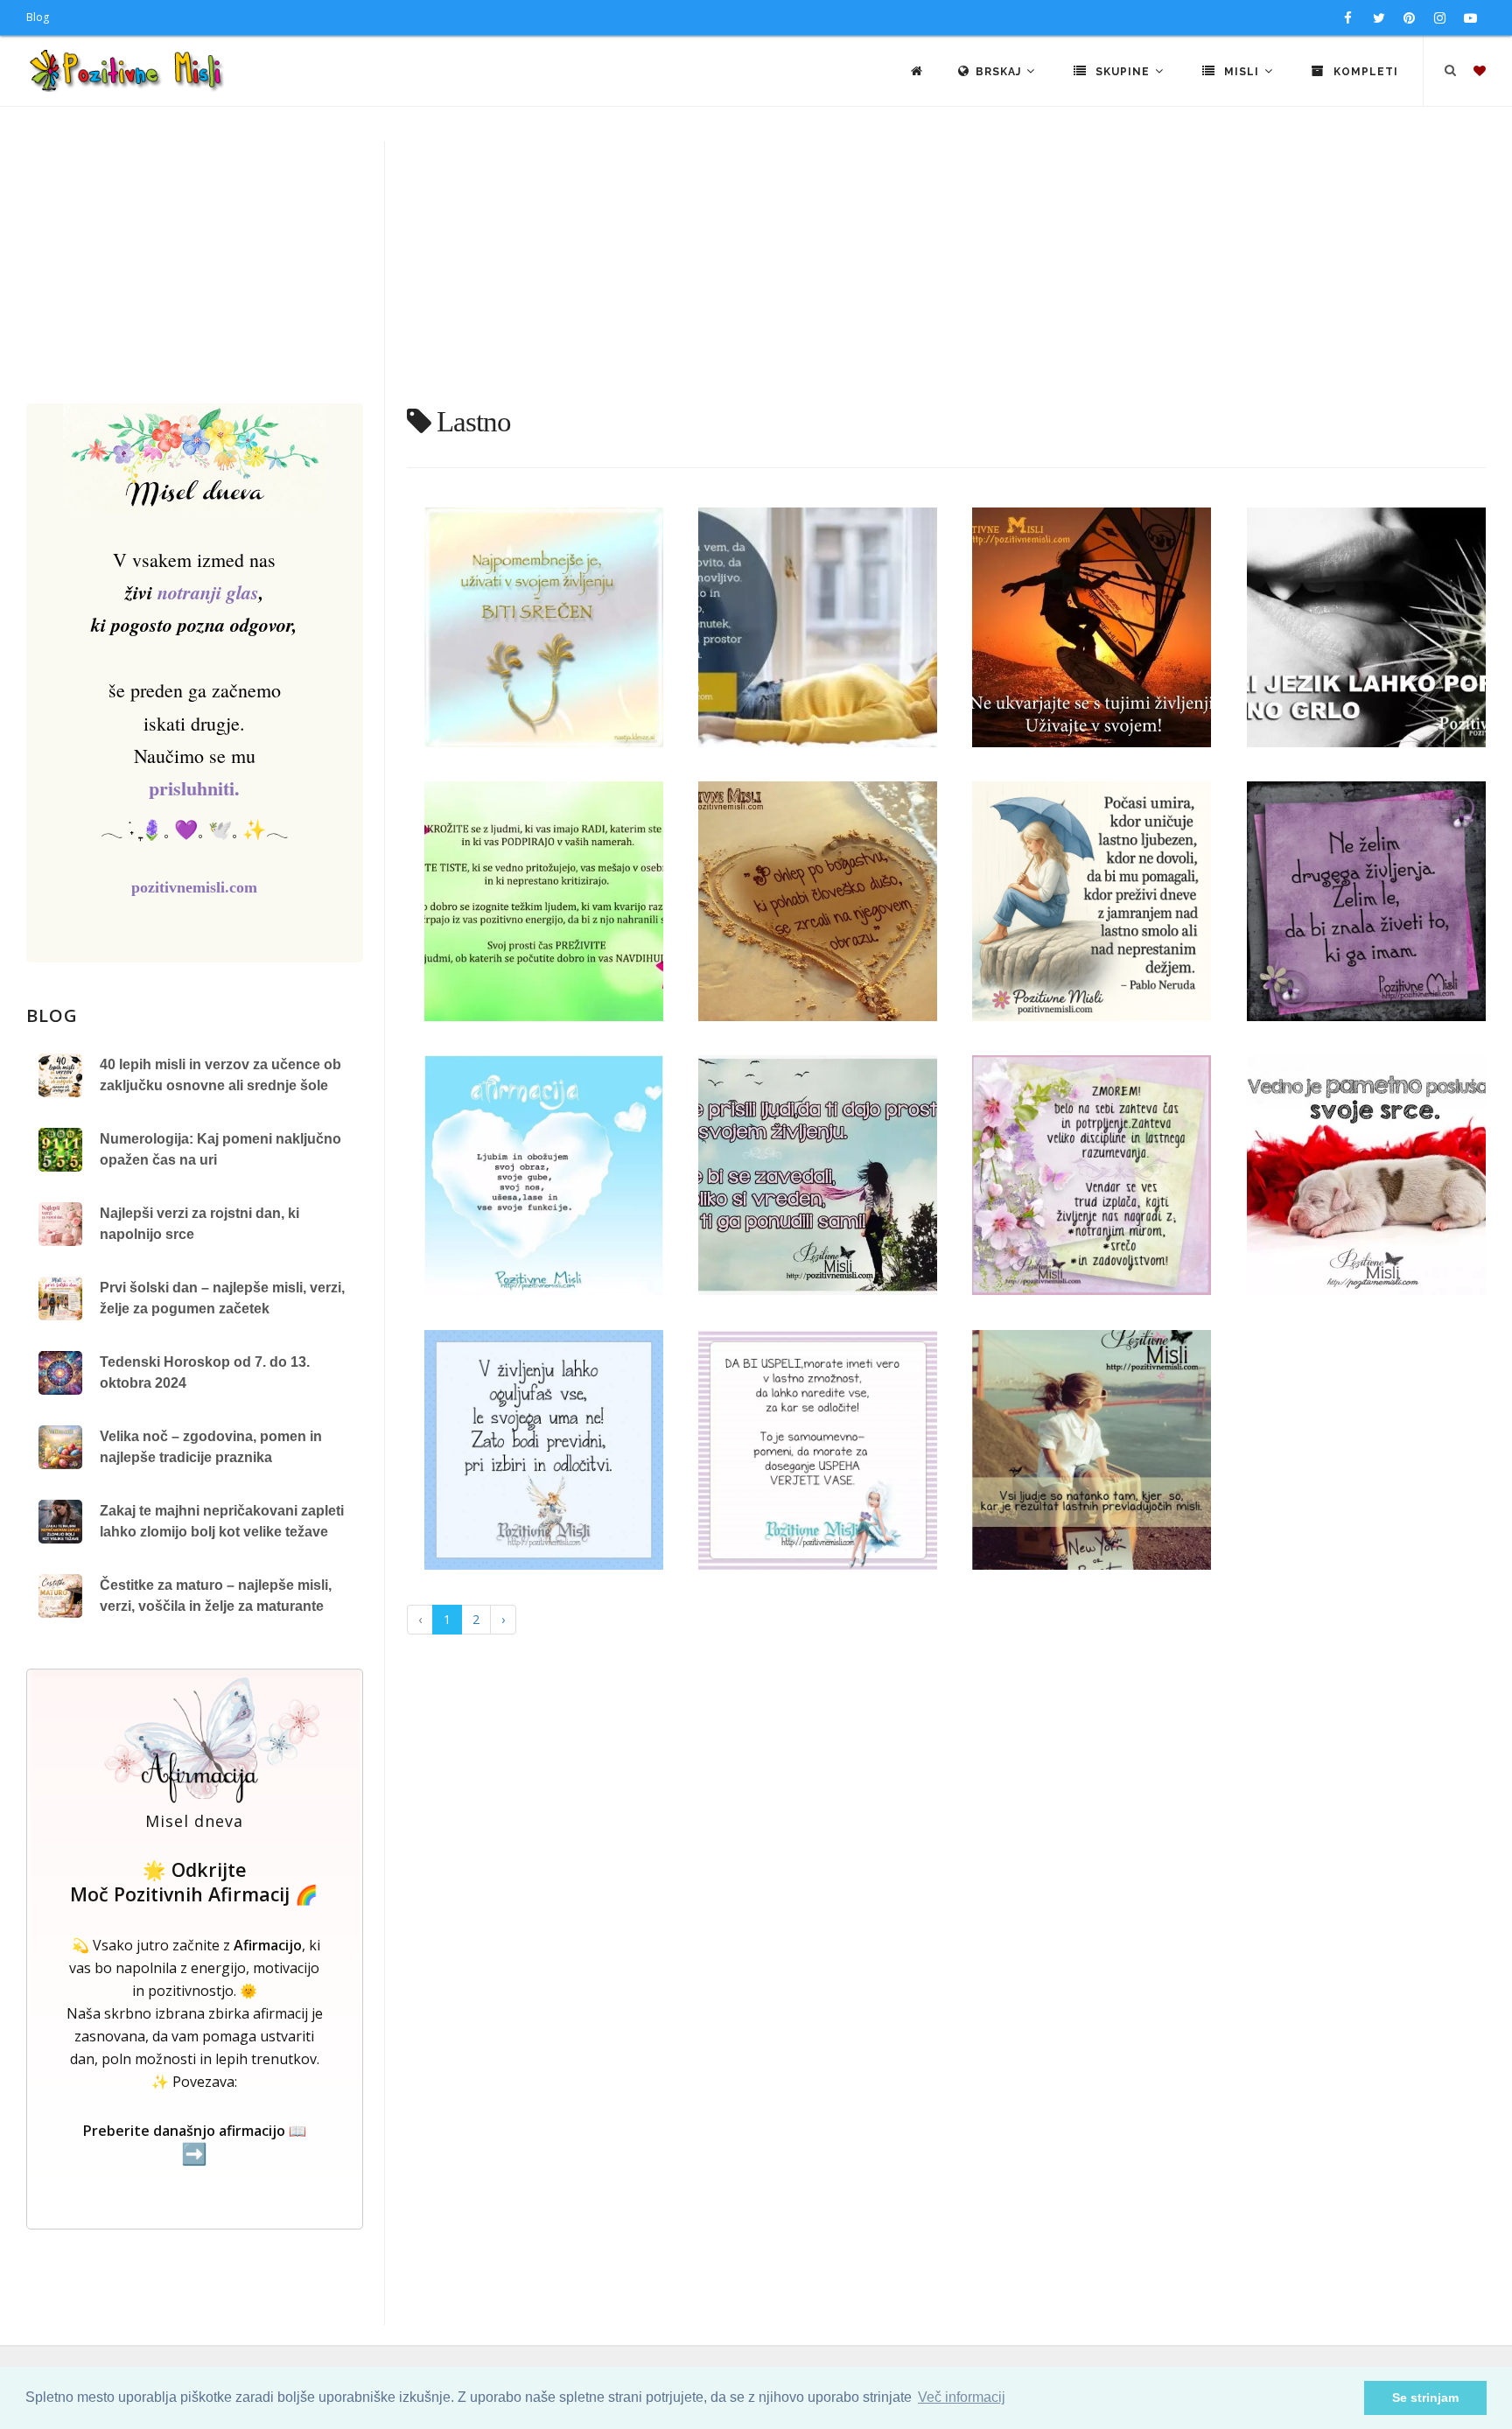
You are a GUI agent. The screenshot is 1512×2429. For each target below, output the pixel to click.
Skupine (1123, 72)
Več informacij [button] (962, 2397)
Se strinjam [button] (1425, 2397)
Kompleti (1364, 72)
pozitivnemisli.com (194, 887)
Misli (1242, 72)
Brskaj (1000, 72)
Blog (38, 17)
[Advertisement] (756, 272)
